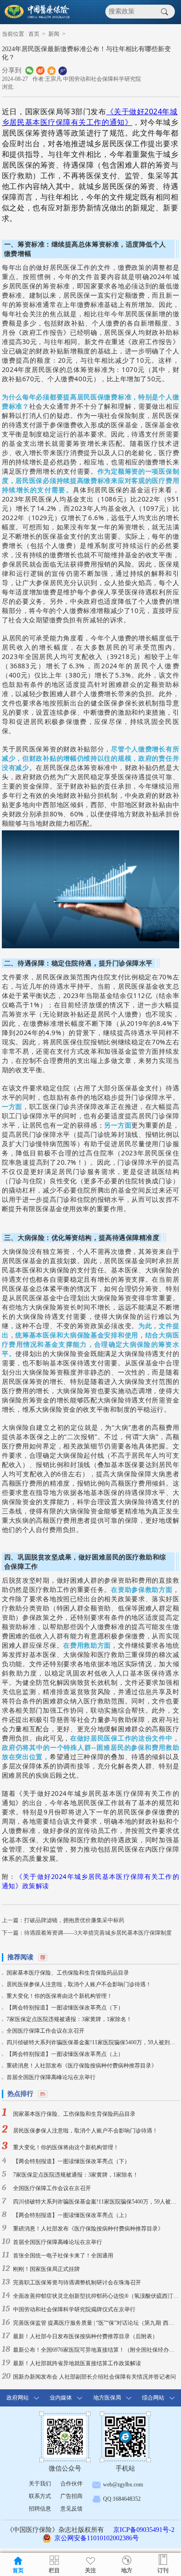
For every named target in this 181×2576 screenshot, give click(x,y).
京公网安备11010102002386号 (97, 2538)
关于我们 (40, 2484)
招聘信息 (40, 2509)
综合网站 (153, 2398)
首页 (34, 34)
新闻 (54, 34)
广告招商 (71, 2496)
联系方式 (40, 2496)
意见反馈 (71, 2509)
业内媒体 (61, 2398)
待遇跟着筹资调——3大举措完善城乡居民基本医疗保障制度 (98, 1933)
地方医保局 (107, 2398)
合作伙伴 (71, 2484)
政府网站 (18, 2398)
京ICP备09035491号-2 (144, 2530)
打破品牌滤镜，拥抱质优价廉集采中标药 (74, 1920)
